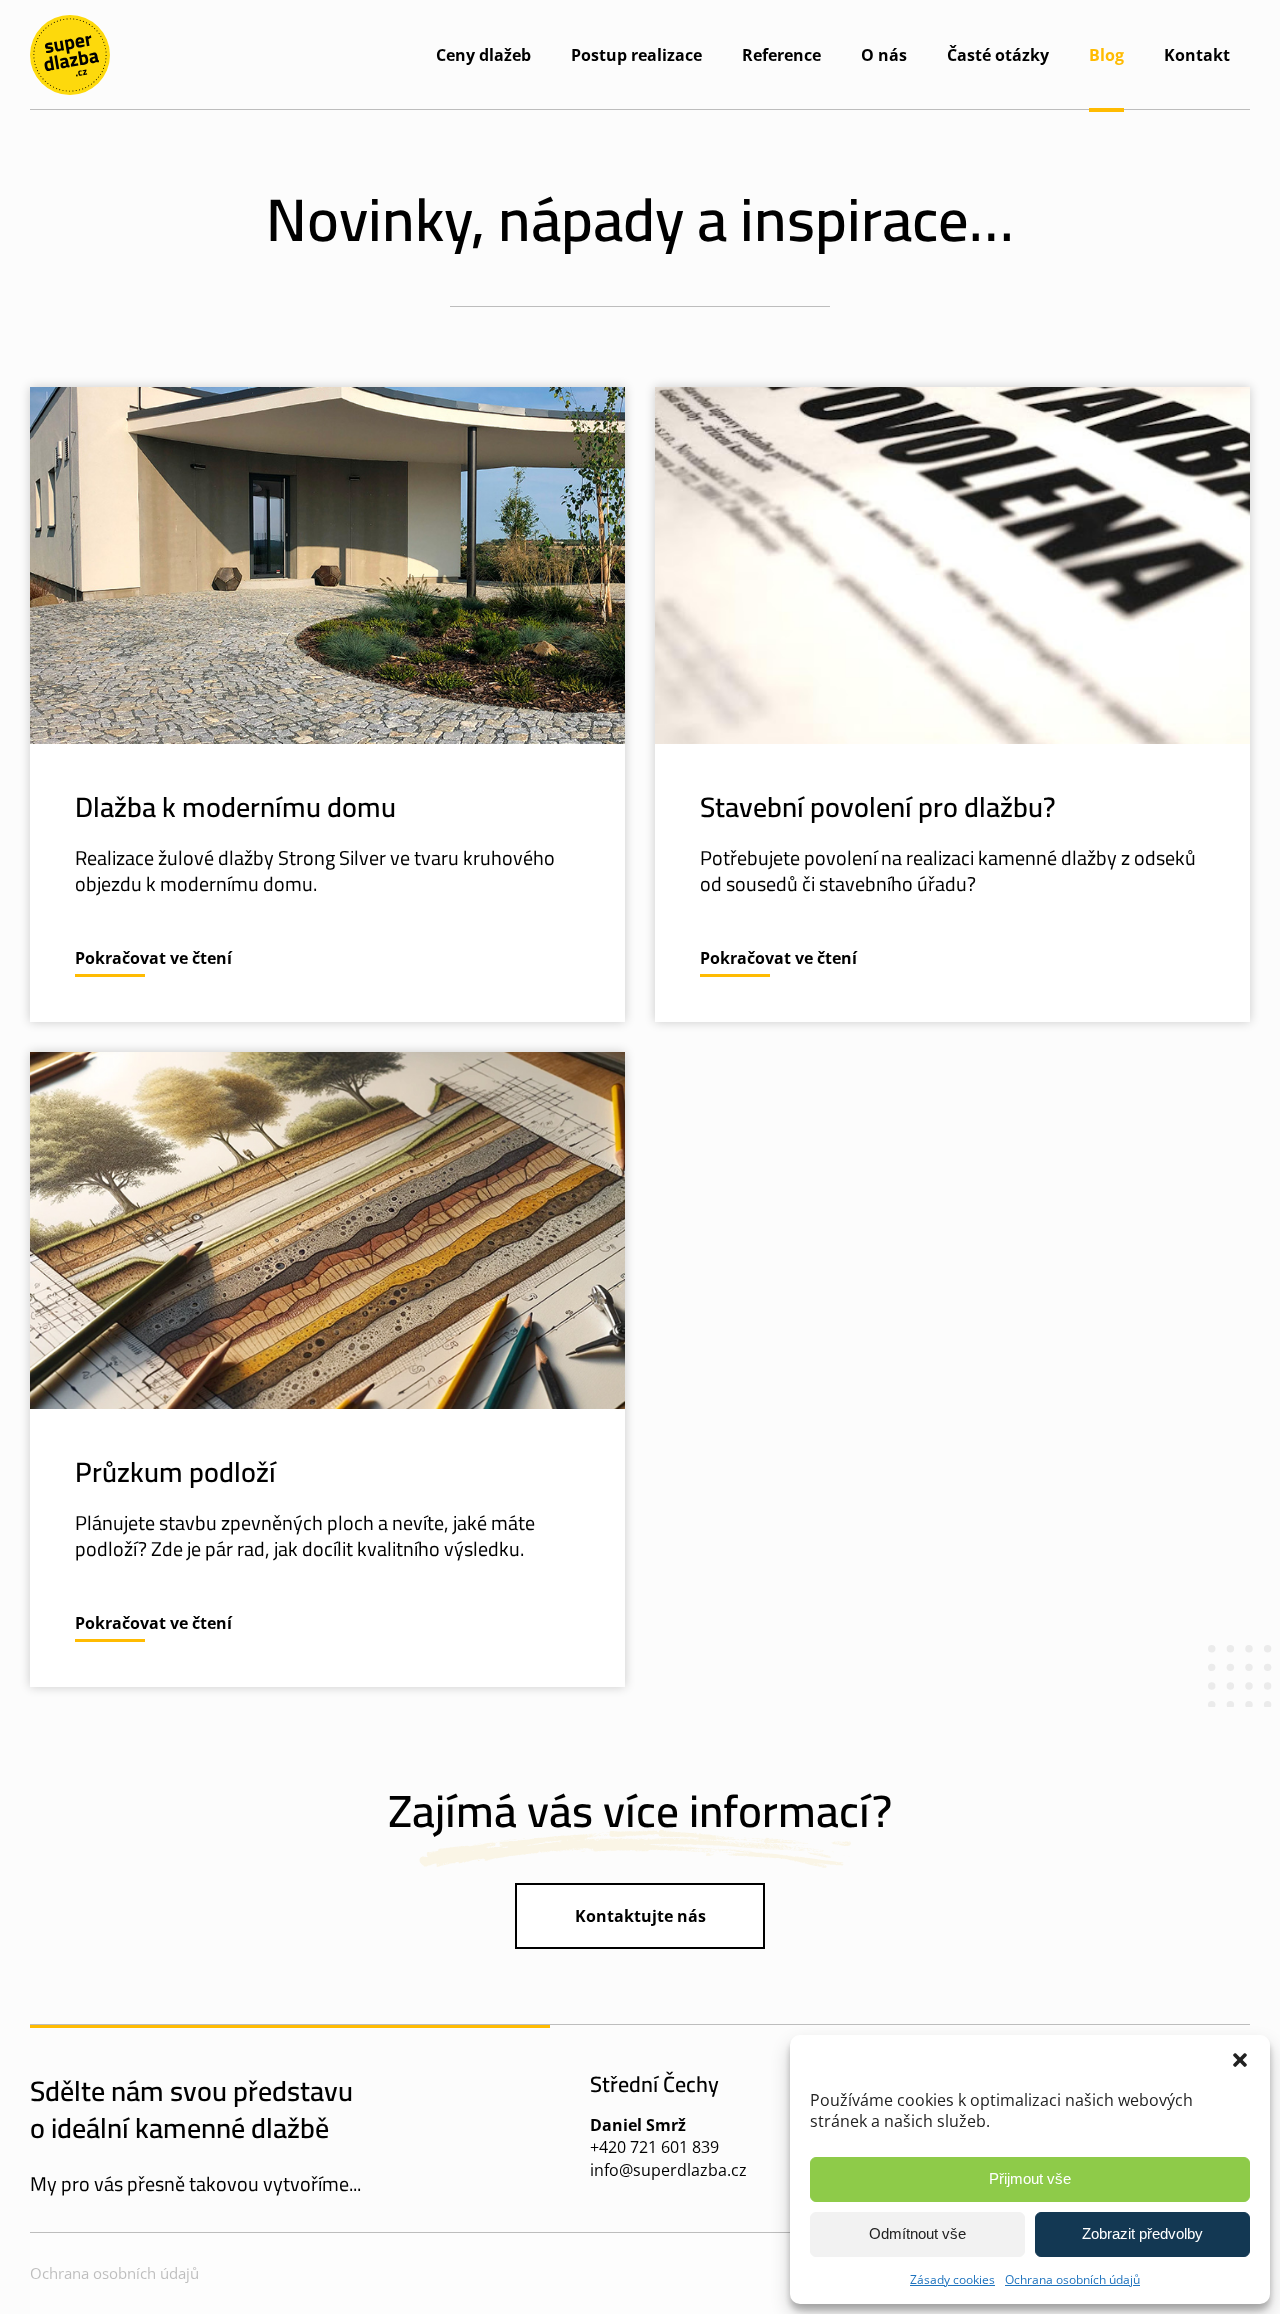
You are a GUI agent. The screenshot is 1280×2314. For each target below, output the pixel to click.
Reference (781, 55)
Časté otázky (998, 55)
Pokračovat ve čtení (153, 958)
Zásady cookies (952, 2279)
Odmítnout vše (917, 2233)
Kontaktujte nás (640, 1916)
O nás (884, 55)
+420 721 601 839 (654, 2147)
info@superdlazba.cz (668, 2170)
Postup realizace (636, 55)
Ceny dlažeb (483, 55)
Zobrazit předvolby (1142, 2233)
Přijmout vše (1030, 2178)
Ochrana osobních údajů (1072, 2279)
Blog (1106, 55)
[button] (1240, 2060)
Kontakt (1197, 55)
